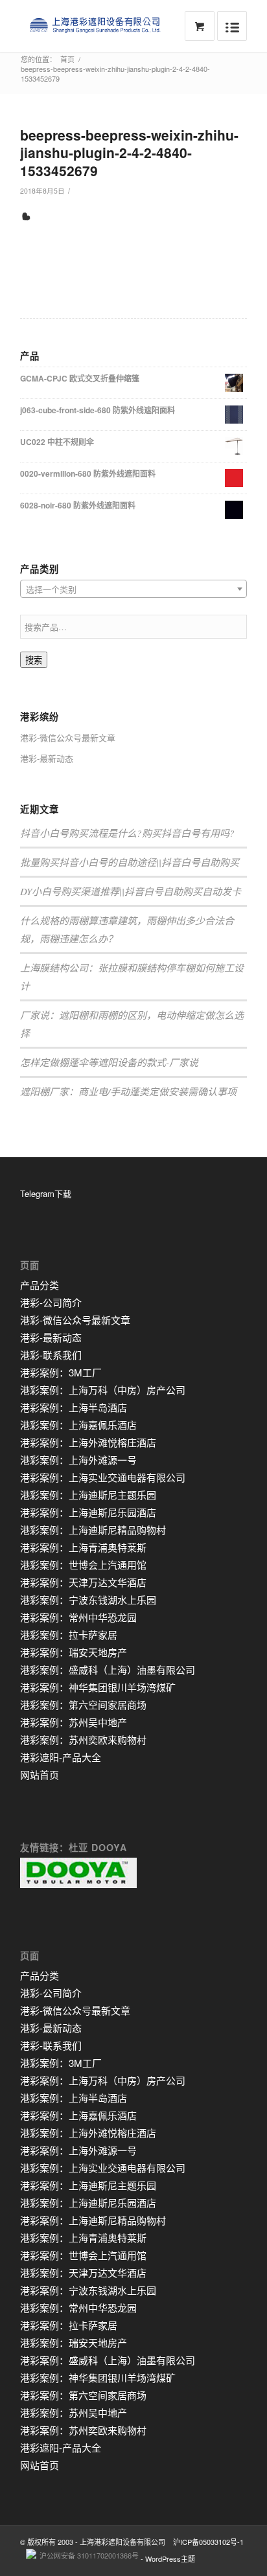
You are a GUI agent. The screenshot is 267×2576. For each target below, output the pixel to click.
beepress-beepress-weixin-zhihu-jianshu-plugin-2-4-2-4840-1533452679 (129, 153)
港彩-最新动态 (47, 758)
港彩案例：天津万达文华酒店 (83, 1582)
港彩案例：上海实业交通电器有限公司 (103, 1477)
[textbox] (133, 589)
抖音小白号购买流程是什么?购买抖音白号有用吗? (127, 833)
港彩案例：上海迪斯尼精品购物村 (93, 1530)
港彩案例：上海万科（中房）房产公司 (103, 1390)
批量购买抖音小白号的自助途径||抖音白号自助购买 (130, 862)
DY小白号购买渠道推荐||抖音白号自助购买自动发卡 (131, 891)
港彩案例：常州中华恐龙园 (78, 1617)
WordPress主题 (170, 2559)
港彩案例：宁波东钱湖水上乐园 (88, 1600)
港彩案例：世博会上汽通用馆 (83, 1565)
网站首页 (40, 1774)
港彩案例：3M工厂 (61, 1372)
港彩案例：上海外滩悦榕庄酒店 (88, 1442)
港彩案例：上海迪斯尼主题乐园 (88, 1495)
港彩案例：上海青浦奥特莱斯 (83, 1547)
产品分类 (40, 1285)
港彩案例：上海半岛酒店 (74, 1407)
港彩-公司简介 (51, 1302)
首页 (67, 59)
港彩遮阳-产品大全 (61, 1757)
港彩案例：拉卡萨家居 (69, 1635)
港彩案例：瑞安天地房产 (74, 1652)
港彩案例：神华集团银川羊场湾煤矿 (98, 1687)
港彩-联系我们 (51, 1355)
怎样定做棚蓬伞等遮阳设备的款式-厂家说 (109, 1062)
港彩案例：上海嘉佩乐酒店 (78, 1425)
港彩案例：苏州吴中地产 (74, 1722)
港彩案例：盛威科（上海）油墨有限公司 (108, 1670)
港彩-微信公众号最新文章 (68, 737)
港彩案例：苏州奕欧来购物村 (83, 1739)
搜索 (34, 660)
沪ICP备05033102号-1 (208, 2542)
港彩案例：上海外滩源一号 (78, 1460)
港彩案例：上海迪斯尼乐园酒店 (88, 1512)
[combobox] (133, 589)
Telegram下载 (46, 1193)
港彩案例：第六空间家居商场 (83, 1704)
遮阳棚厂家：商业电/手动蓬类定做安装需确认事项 (128, 1091)
